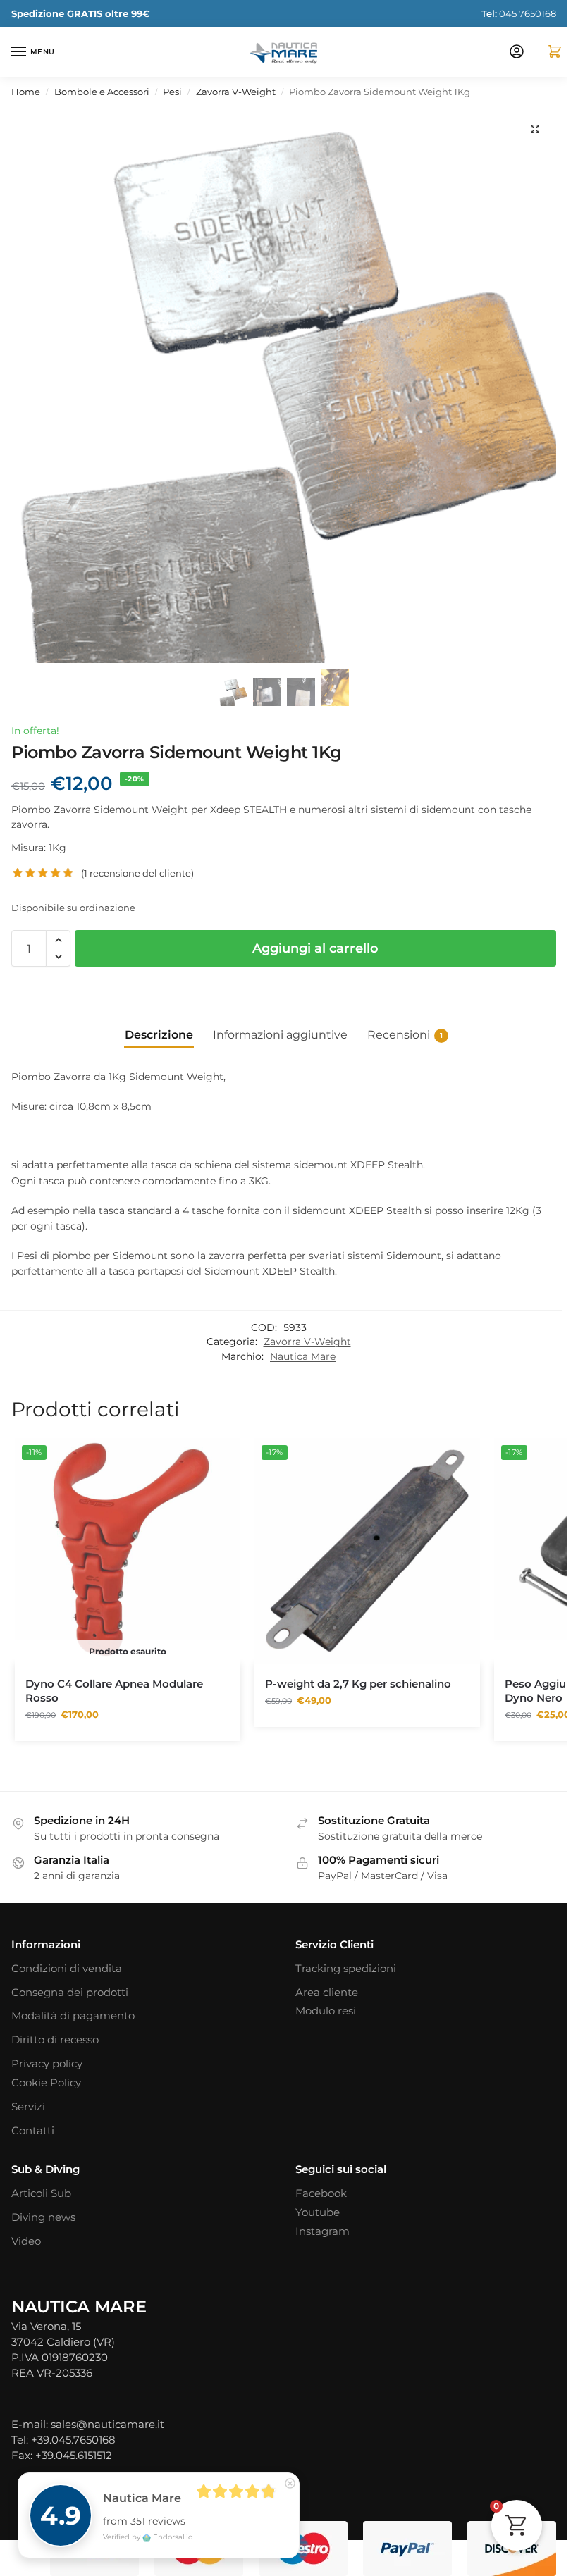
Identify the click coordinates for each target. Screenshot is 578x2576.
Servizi (28, 2107)
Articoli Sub (41, 2193)
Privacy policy (47, 2064)
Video (26, 2241)
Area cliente (327, 1993)
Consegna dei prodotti (70, 1993)
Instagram (322, 2231)
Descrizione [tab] (159, 1035)
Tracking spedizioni (346, 1969)
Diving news (43, 2217)
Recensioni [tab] (405, 1035)
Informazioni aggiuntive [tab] (280, 1035)
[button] (549, 52)
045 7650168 (519, 13)
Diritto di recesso (55, 2040)
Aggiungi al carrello (315, 948)
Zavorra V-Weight (236, 92)
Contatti (33, 2131)
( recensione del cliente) (137, 873)
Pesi (172, 92)
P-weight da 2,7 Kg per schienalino (358, 1684)
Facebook (321, 2193)
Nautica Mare (303, 1356)
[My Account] (517, 52)
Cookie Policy (46, 2083)
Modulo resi (326, 2011)
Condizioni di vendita (67, 1969)
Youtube (318, 2212)
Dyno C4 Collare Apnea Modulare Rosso (114, 1691)
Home (26, 92)
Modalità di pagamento (73, 2016)
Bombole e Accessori (102, 92)
